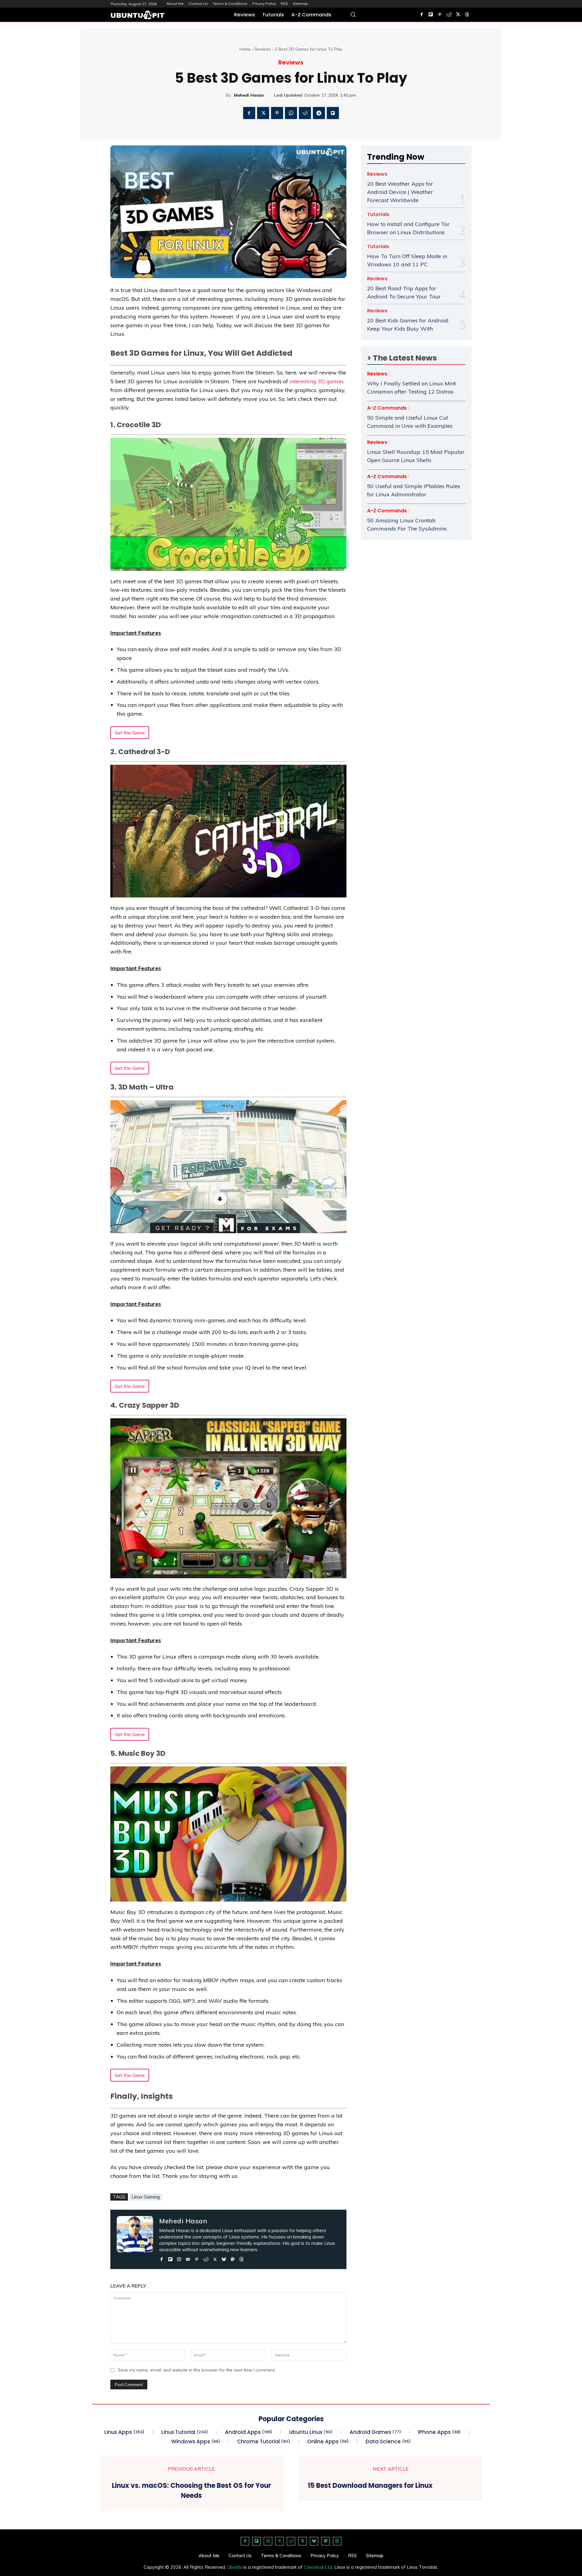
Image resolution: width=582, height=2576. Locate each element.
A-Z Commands (387, 408)
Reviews (263, 49)
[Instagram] (179, 2258)
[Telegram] (319, 113)
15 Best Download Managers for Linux (370, 2486)
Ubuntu (235, 2567)
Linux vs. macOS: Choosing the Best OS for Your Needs (191, 2491)
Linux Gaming (146, 2197)
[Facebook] (422, 15)
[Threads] (467, 15)
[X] (458, 15)
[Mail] (188, 2258)
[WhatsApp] (291, 113)
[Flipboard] (431, 15)
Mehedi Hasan (249, 95)
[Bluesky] (224, 2258)
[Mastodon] (233, 2258)
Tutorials (378, 215)
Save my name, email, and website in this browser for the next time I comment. (197, 2370)
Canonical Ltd (318, 2567)
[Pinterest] (440, 15)
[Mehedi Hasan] (135, 2239)
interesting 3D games (317, 381)
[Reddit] (449, 15)
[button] (353, 14)
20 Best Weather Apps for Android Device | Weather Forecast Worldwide (400, 192)
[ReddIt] (305, 113)
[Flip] (333, 113)
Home (245, 49)
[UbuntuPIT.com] (138, 15)
